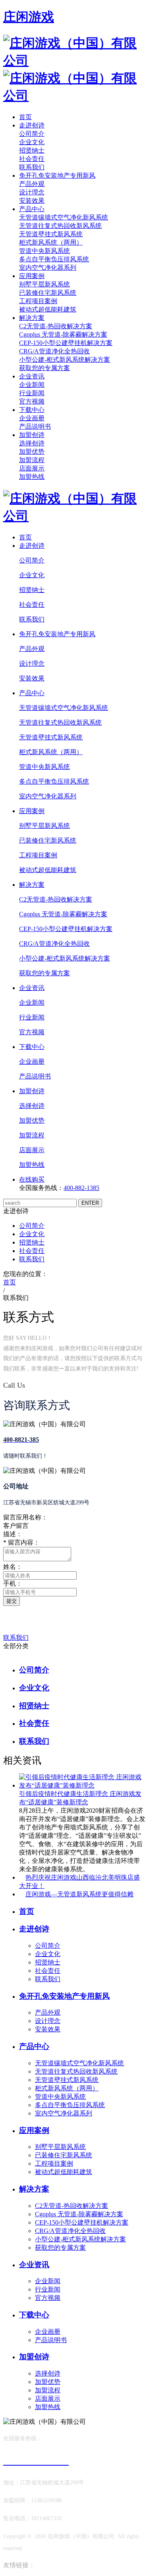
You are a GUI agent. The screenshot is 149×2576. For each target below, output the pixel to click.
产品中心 (32, 209)
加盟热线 (32, 477)
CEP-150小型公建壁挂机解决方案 (66, 343)
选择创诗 (32, 443)
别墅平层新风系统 (45, 284)
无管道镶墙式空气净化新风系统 (64, 217)
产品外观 (32, 184)
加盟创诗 (32, 435)
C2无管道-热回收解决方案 (56, 326)
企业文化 (32, 142)
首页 (25, 117)
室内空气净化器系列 (48, 268)
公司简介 (32, 134)
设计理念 (32, 192)
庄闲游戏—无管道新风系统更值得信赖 (79, 1894)
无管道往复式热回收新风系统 (60, 226)
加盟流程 (32, 460)
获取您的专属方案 (45, 368)
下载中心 (32, 410)
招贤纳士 (32, 150)
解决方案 (32, 318)
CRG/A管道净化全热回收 (54, 351)
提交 (12, 1601)
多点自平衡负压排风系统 (54, 259)
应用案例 (32, 276)
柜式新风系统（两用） (51, 242)
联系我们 (32, 167)
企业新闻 (32, 385)
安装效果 (32, 201)
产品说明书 (35, 426)
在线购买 (32, 1179)
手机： (13, 1583)
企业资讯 (32, 376)
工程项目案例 (38, 301)
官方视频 (32, 401)
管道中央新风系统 (45, 251)
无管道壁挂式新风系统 (51, 234)
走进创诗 (32, 125)
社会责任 (32, 159)
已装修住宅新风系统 (48, 293)
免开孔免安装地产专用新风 (57, 175)
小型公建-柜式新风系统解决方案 (65, 360)
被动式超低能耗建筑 (48, 309)
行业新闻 (32, 393)
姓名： (13, 1567)
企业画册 (32, 418)
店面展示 (32, 468)
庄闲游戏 (29, 17)
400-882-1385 (81, 1188)
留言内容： (21, 1542)
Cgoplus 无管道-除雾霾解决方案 (63, 334)
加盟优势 (32, 452)
